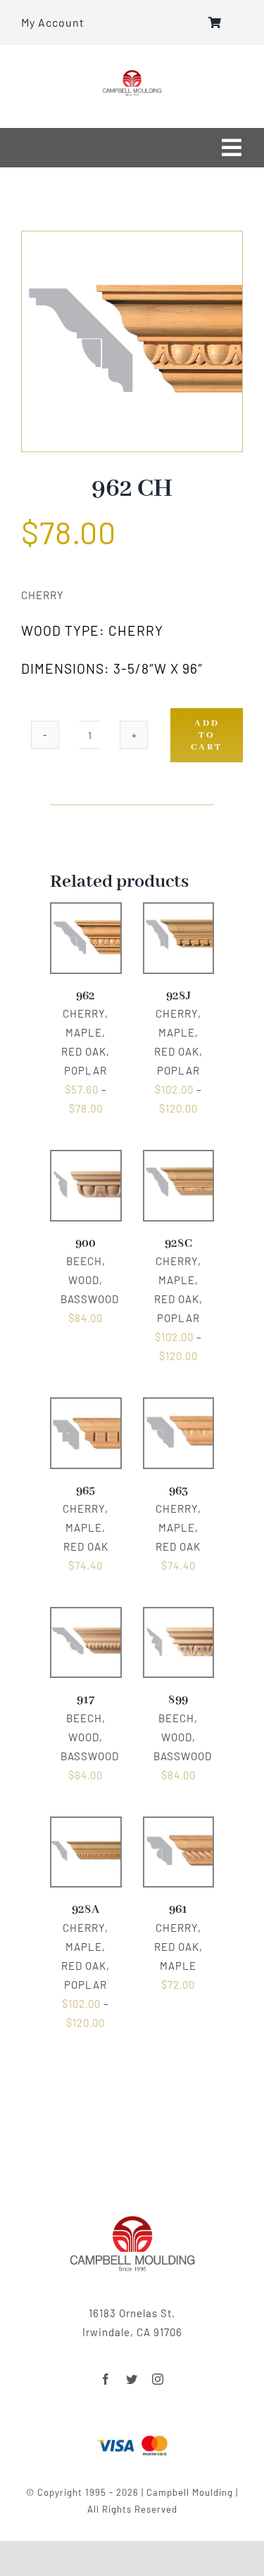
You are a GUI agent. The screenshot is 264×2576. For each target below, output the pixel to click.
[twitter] (132, 2379)
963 (178, 1491)
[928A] (86, 1826)
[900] (86, 1160)
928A (86, 1910)
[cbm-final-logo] (132, 75)
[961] (179, 1826)
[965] (86, 1407)
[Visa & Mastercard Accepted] (132, 2434)
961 (178, 1910)
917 (86, 1700)
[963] (179, 1407)
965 (86, 1491)
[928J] (179, 912)
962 (86, 996)
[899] (179, 1617)
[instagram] (158, 2379)
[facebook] (106, 2379)
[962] (132, 341)
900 (86, 1244)
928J (178, 996)
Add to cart (207, 735)
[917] (86, 1617)
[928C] (179, 1160)
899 (178, 1700)
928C (178, 1244)
